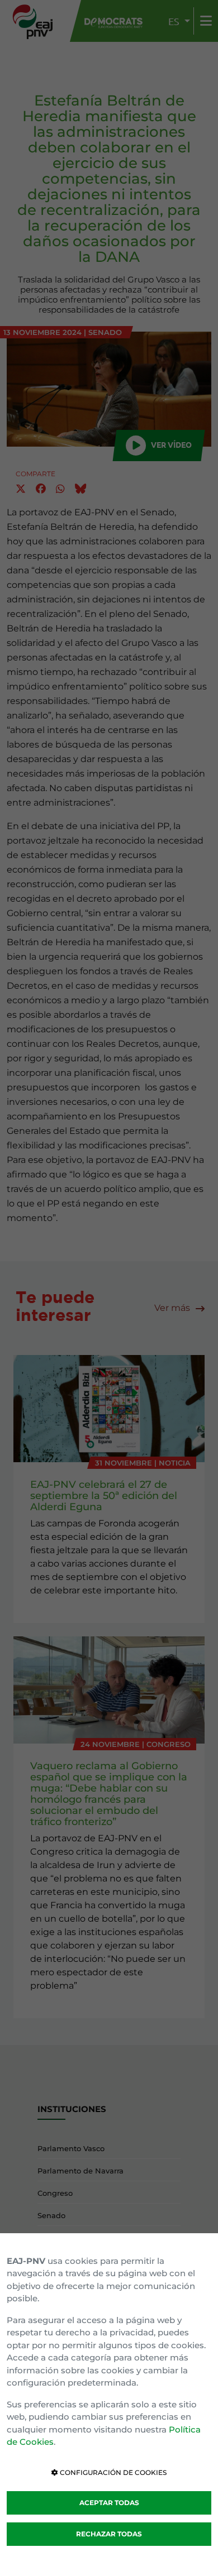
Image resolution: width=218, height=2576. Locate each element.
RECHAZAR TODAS (109, 2534)
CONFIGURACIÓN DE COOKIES (112, 2472)
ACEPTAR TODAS (109, 2503)
